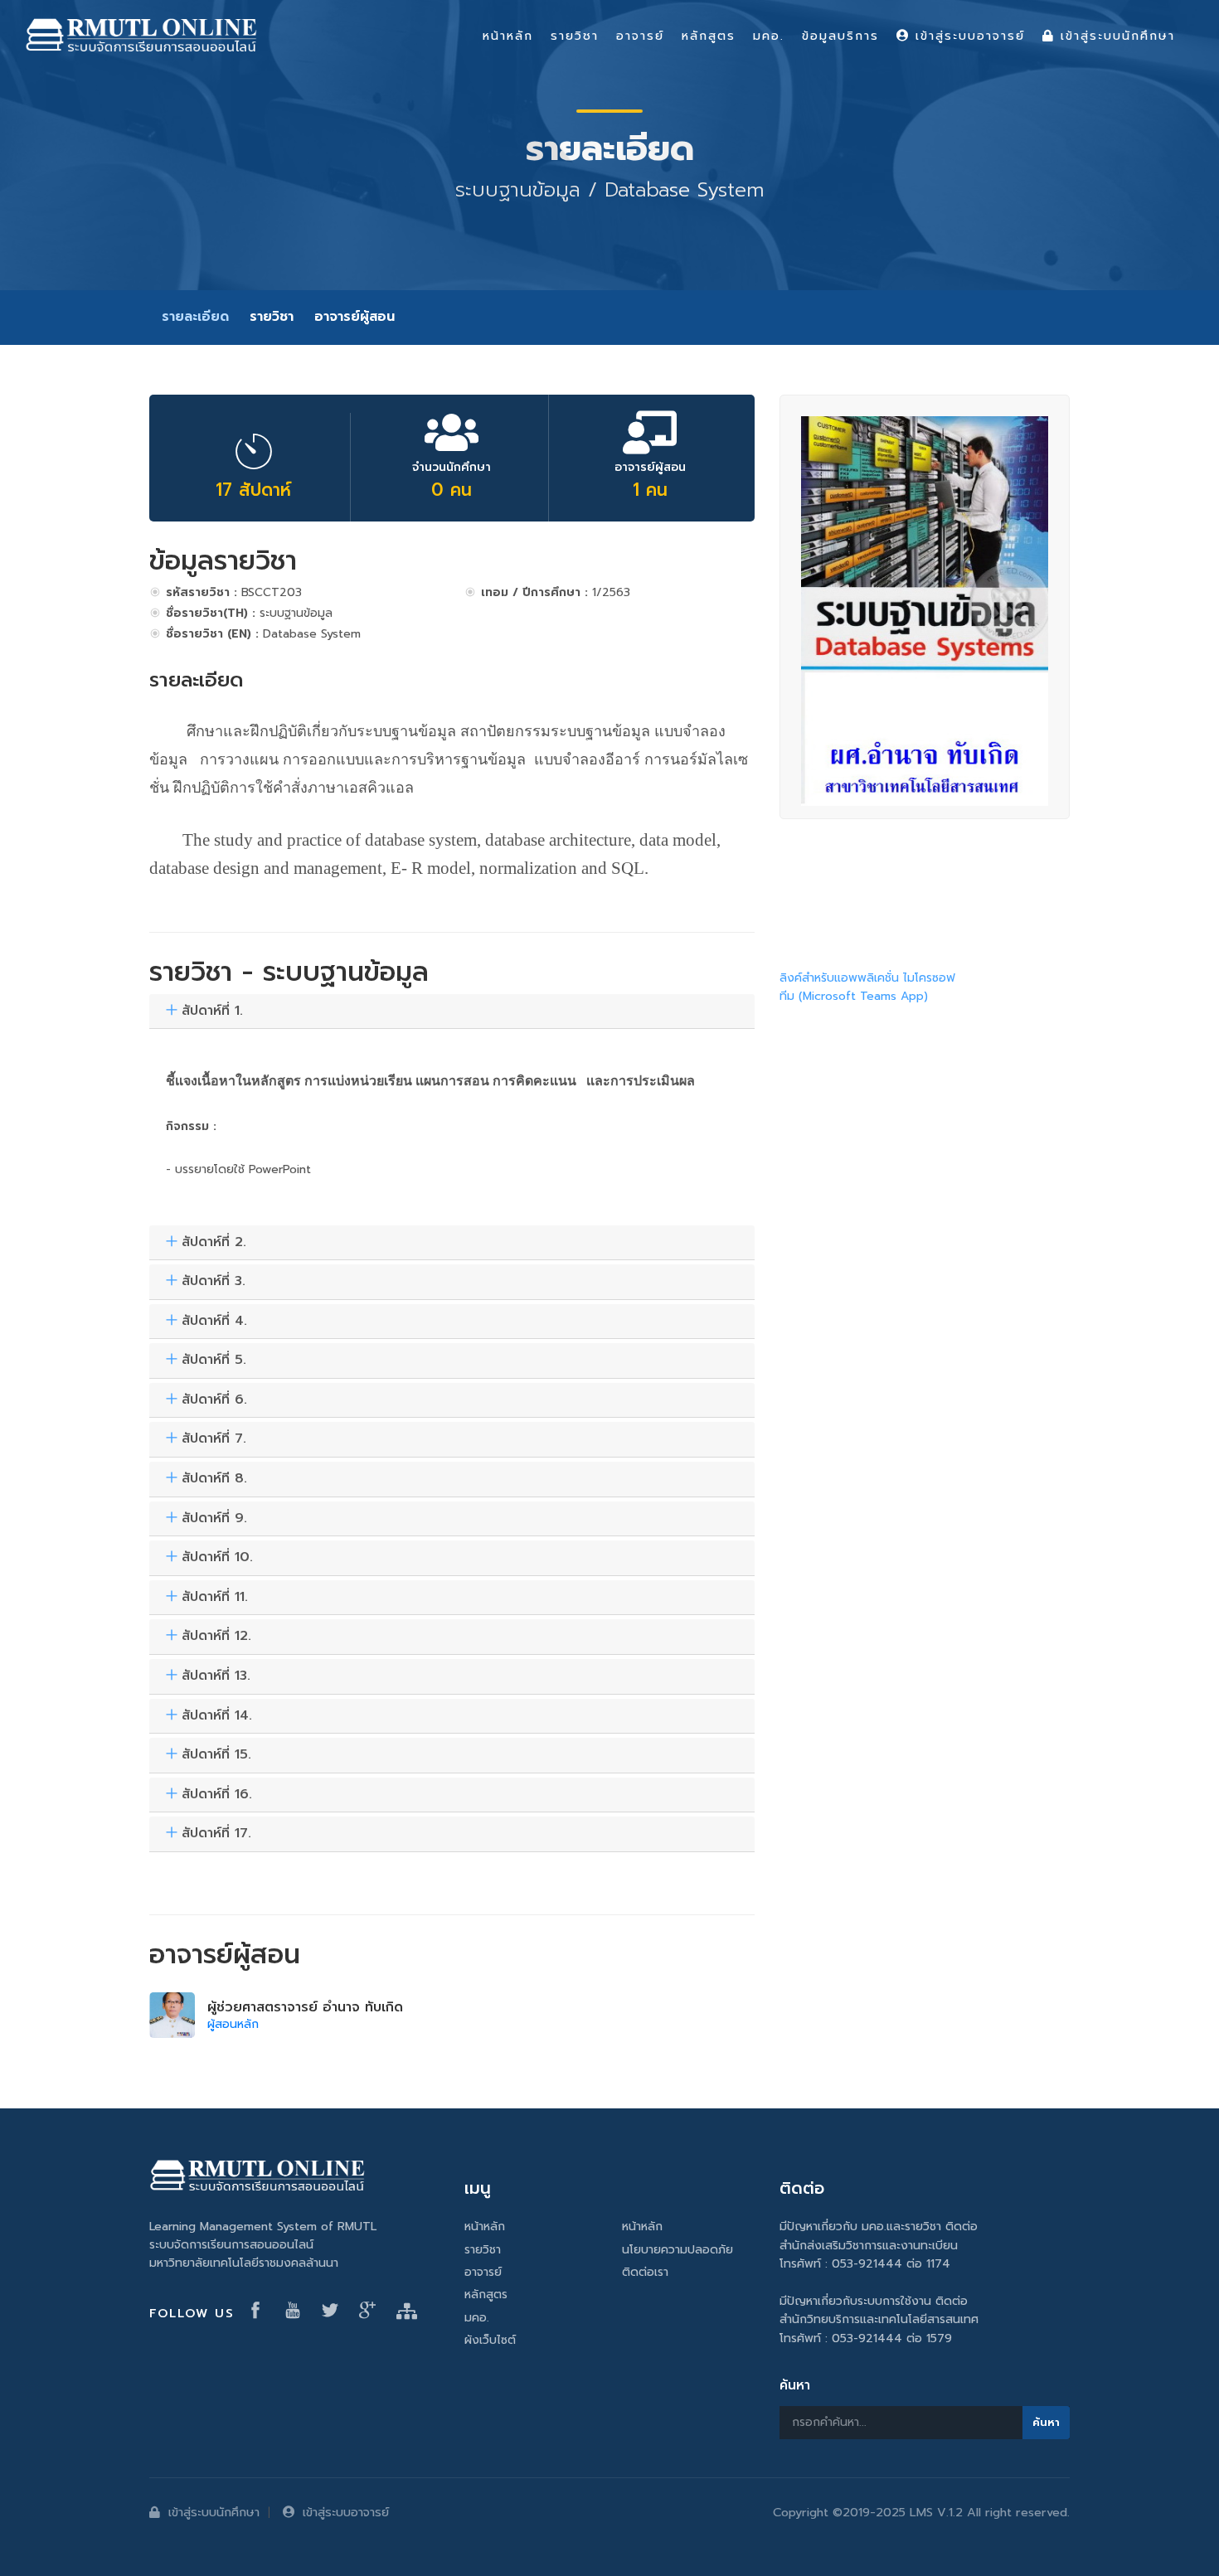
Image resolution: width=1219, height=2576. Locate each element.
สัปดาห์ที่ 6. (214, 1400)
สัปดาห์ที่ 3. (214, 1282)
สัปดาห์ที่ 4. (214, 1322)
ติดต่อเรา (645, 2272)
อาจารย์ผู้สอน (355, 317)
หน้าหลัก (485, 2227)
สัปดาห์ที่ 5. (214, 1361)
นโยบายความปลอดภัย (677, 2250)
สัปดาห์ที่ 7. (214, 1439)
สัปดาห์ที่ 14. (217, 1716)
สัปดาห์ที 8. (214, 1479)
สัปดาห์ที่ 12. (216, 1637)
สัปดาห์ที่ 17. (216, 1834)
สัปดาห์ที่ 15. (216, 1755)
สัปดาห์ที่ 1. (212, 1011)
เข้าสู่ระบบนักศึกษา (214, 2512)
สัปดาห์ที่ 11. (215, 1598)
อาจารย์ (483, 2272)
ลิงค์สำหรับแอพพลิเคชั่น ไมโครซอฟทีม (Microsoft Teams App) (867, 987)
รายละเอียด (195, 317)
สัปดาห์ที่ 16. (217, 1795)
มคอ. (477, 2318)
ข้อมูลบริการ (840, 36)
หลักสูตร (486, 2295)
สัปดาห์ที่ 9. (214, 1519)
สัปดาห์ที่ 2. (214, 1243)
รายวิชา (272, 317)
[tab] (452, 1012)
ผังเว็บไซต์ (490, 2340)
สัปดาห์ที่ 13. (216, 1676)
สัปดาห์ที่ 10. (217, 1558)
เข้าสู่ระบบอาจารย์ (346, 2512)
